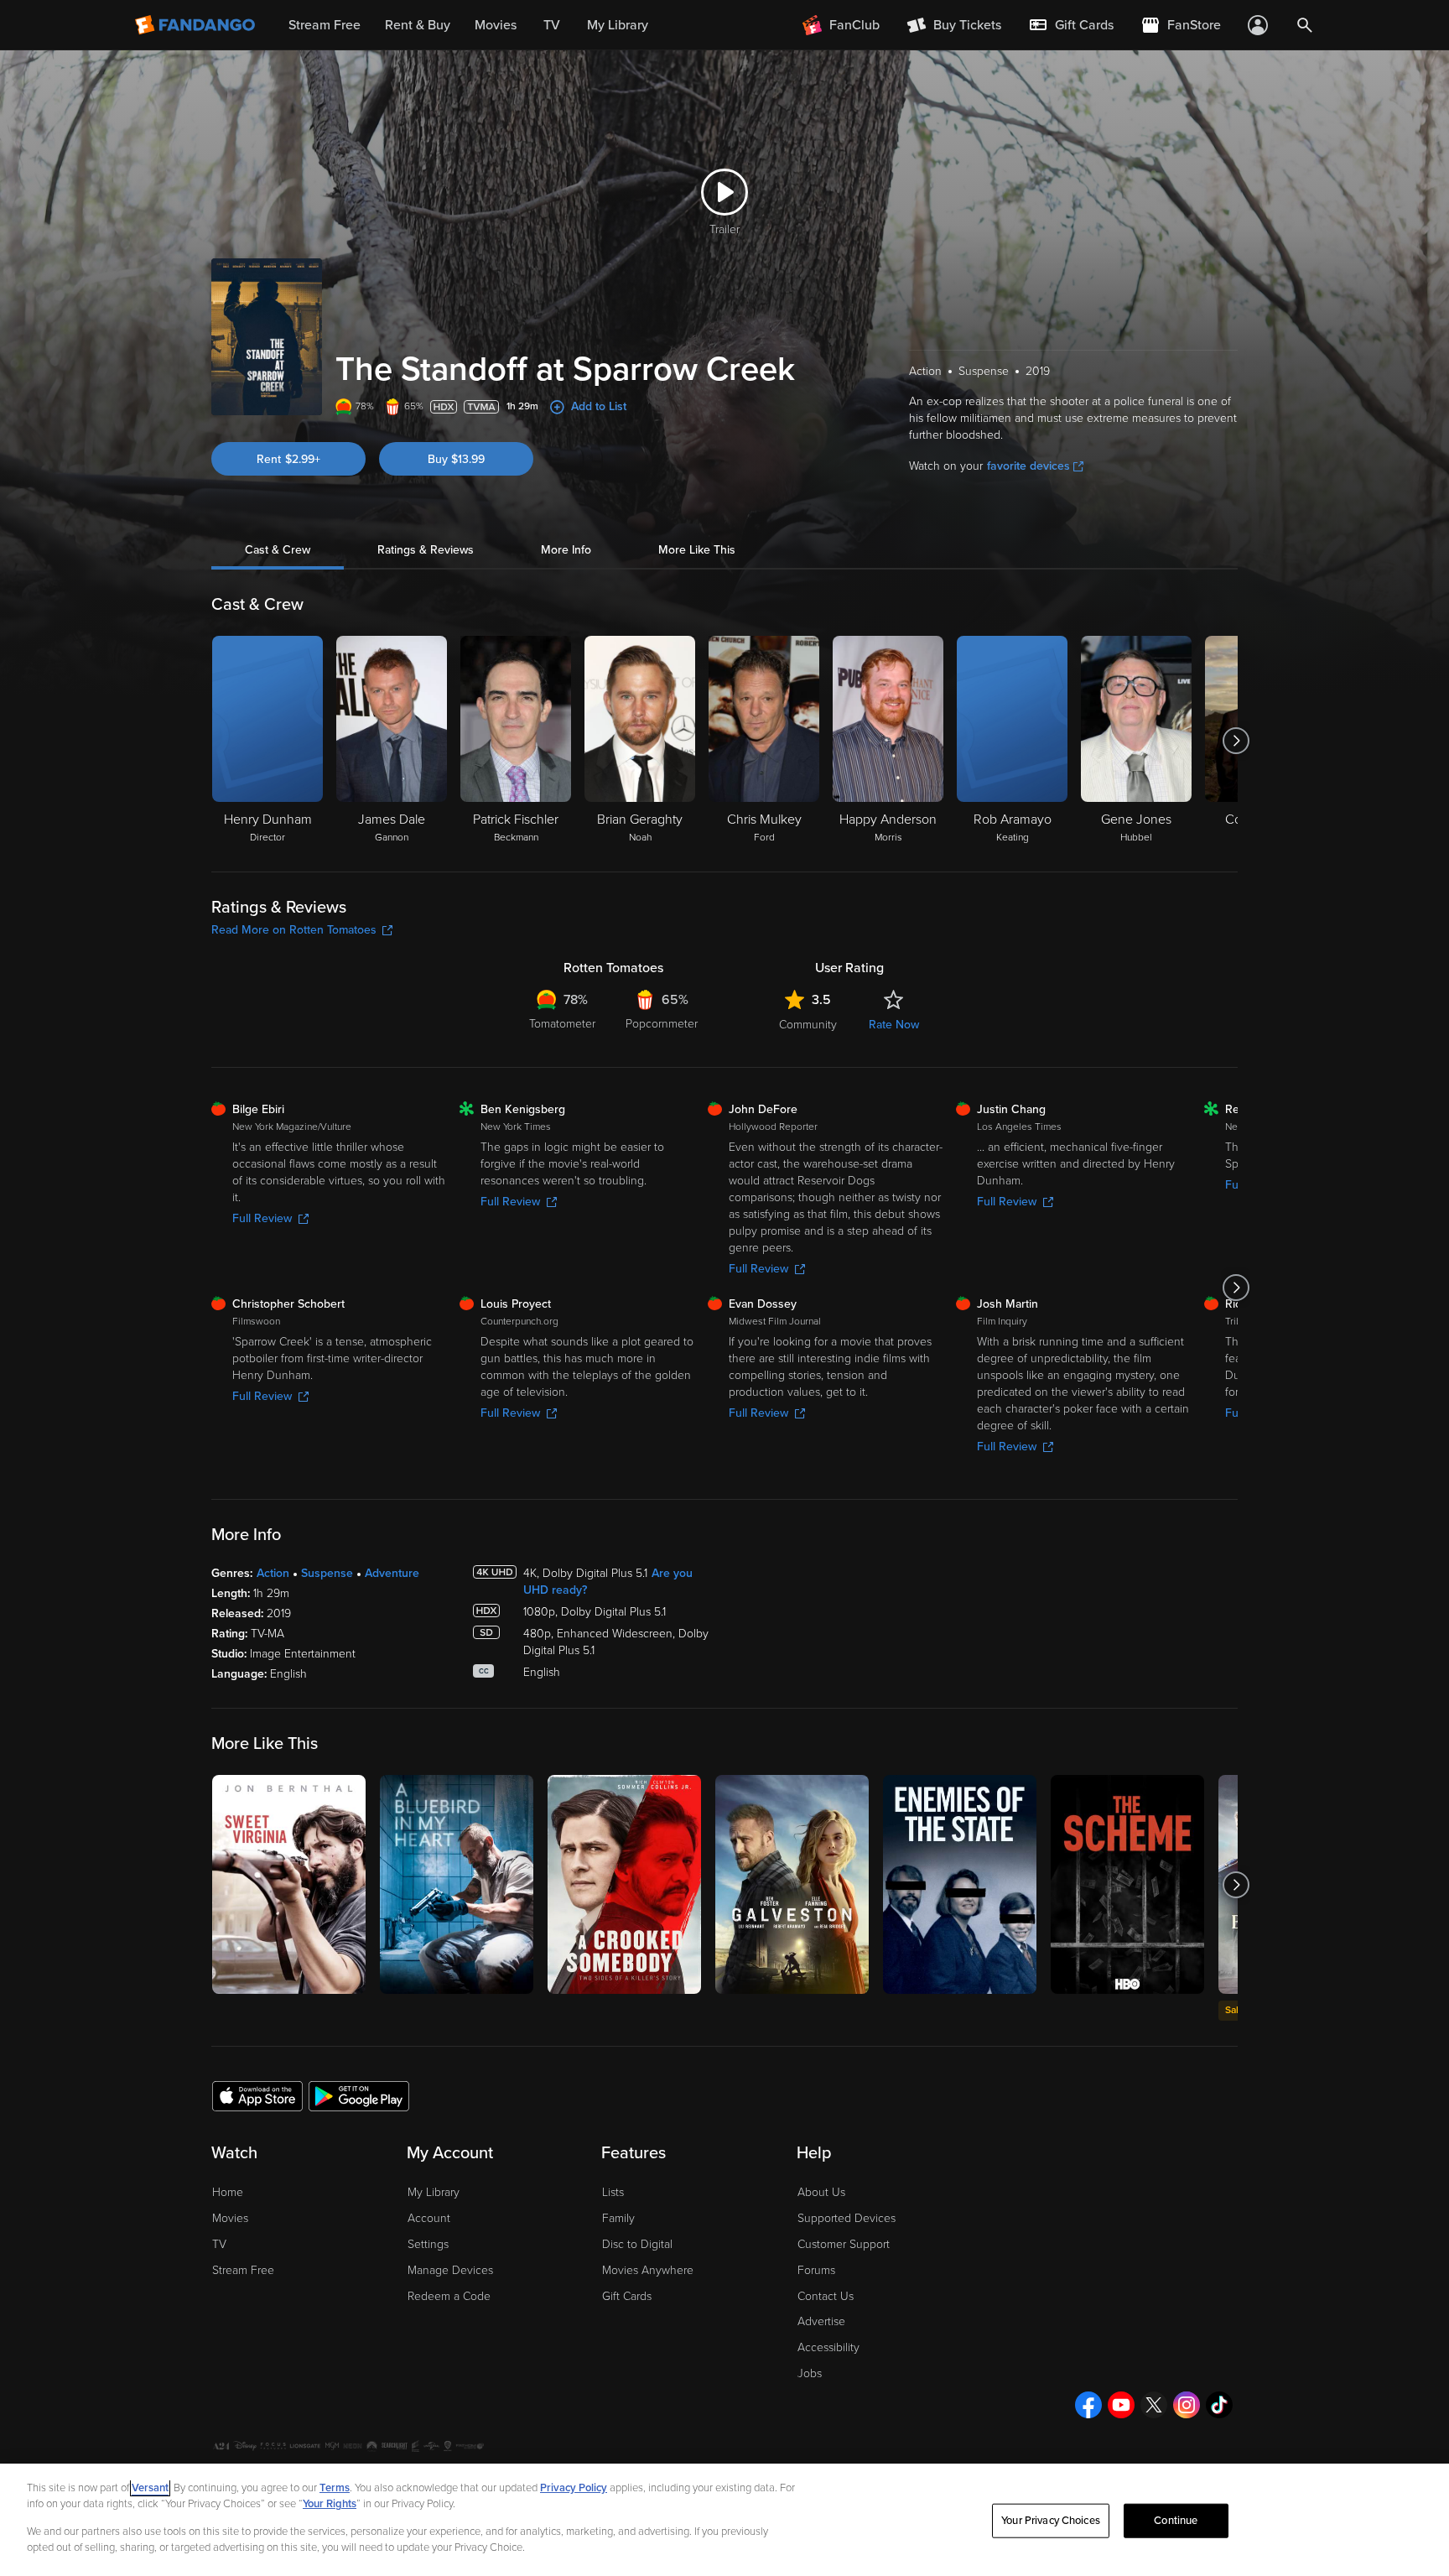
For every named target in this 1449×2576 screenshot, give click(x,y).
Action (273, 1573)
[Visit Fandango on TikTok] (1219, 2405)
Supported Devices (847, 2218)
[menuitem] (1071, 25)
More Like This (697, 550)
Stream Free (243, 2270)
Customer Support (844, 2244)
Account (429, 2218)
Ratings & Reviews (426, 550)
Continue (1176, 2521)
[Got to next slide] (1236, 741)
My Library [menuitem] (618, 25)
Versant (150, 2488)
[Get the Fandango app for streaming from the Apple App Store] (257, 2095)
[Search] (1305, 25)
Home (228, 2192)
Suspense (327, 1573)
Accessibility (828, 2347)
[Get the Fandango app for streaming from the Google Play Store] (359, 2095)
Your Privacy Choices (1051, 2521)
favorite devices (1028, 466)
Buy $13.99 (456, 459)
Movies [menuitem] (496, 25)
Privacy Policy (574, 2488)
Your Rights (330, 2504)
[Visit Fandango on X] (1154, 2405)
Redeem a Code (449, 2296)
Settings (428, 2244)
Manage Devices (450, 2270)
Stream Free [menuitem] (325, 25)
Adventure (392, 1573)
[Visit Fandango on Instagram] (1187, 2405)
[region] (724, 2520)
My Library (434, 2192)
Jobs (810, 2373)
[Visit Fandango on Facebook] (1088, 2405)
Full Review (262, 1218)
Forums (816, 2270)
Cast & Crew (278, 550)
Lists (613, 2192)
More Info (566, 550)
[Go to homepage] (197, 25)
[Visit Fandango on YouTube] (1121, 2405)
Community (808, 1025)
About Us (821, 2192)
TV (219, 2244)
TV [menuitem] (552, 25)
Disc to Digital (637, 2244)
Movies (230, 2218)
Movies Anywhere (648, 2270)
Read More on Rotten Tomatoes (294, 930)
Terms (335, 2488)
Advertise (821, 2321)
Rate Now (894, 1025)
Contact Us (826, 2296)
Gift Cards (627, 2296)
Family (618, 2218)
